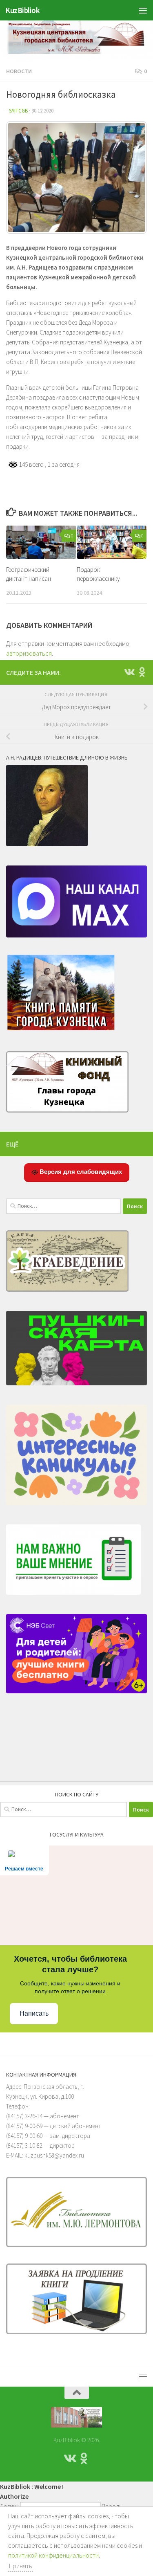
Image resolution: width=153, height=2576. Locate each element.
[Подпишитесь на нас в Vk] (129, 672)
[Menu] (143, 10)
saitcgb (18, 111)
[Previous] (23, 178)
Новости (19, 71)
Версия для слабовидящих (80, 1172)
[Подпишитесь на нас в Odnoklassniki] (142, 672)
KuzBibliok (22, 10)
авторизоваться (29, 653)
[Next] (130, 178)
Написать (34, 2013)
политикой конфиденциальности (53, 2555)
